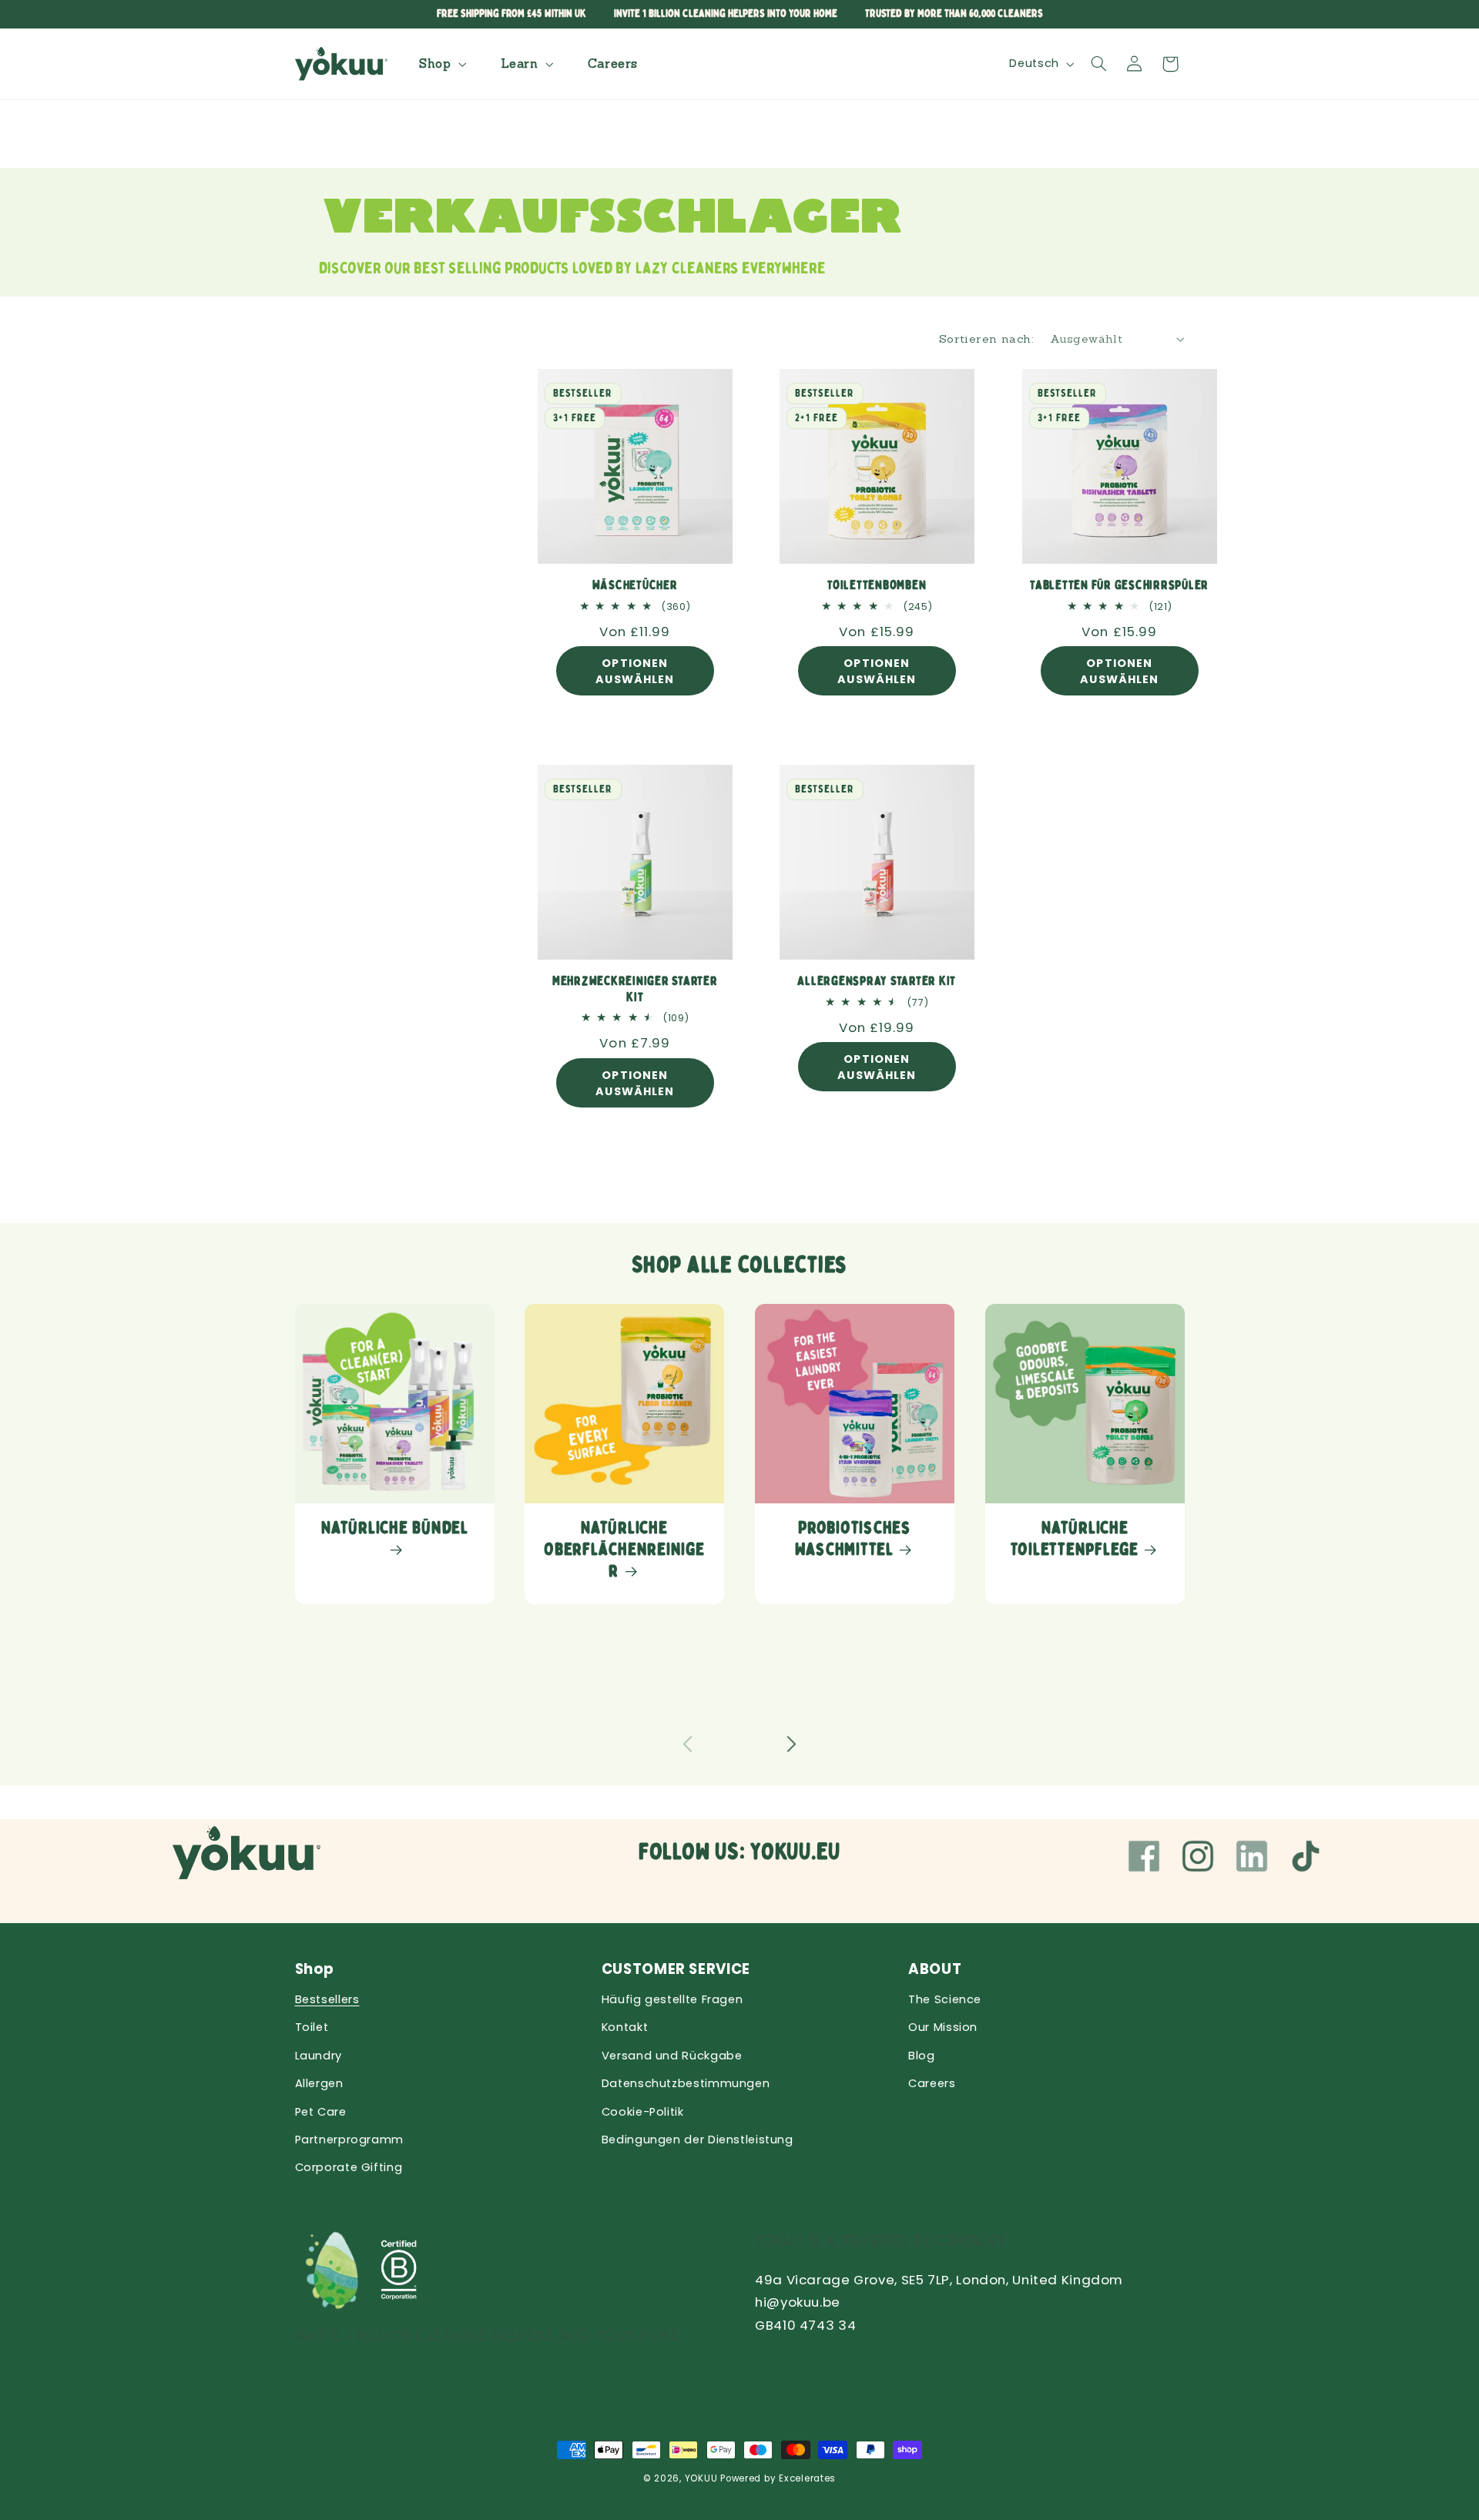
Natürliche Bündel (395, 1528)
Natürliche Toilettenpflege (1074, 1539)
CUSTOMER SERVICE (676, 1969)
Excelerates (807, 2478)
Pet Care (321, 2112)
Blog (922, 2056)
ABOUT (935, 1969)
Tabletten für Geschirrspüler (1119, 585)
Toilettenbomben (877, 585)
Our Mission (943, 2027)
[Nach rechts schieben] (791, 1744)
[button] (441, 64)
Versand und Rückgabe (672, 2056)
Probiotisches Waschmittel (853, 1539)
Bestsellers (327, 1999)
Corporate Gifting (349, 2167)
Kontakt (625, 2027)
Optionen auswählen (634, 671)
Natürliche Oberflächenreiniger (624, 1550)
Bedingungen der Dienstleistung (698, 2140)
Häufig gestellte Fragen (672, 1999)
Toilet (312, 2027)
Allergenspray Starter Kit (877, 981)
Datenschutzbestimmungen (686, 2083)
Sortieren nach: (986, 338)
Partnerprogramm (349, 2140)
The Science (945, 1999)
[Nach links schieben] (688, 1744)
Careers (932, 2083)
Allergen (319, 2083)
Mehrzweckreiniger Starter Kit (635, 989)
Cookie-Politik (643, 2112)
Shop (315, 1969)
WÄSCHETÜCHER (635, 585)
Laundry (319, 2056)
